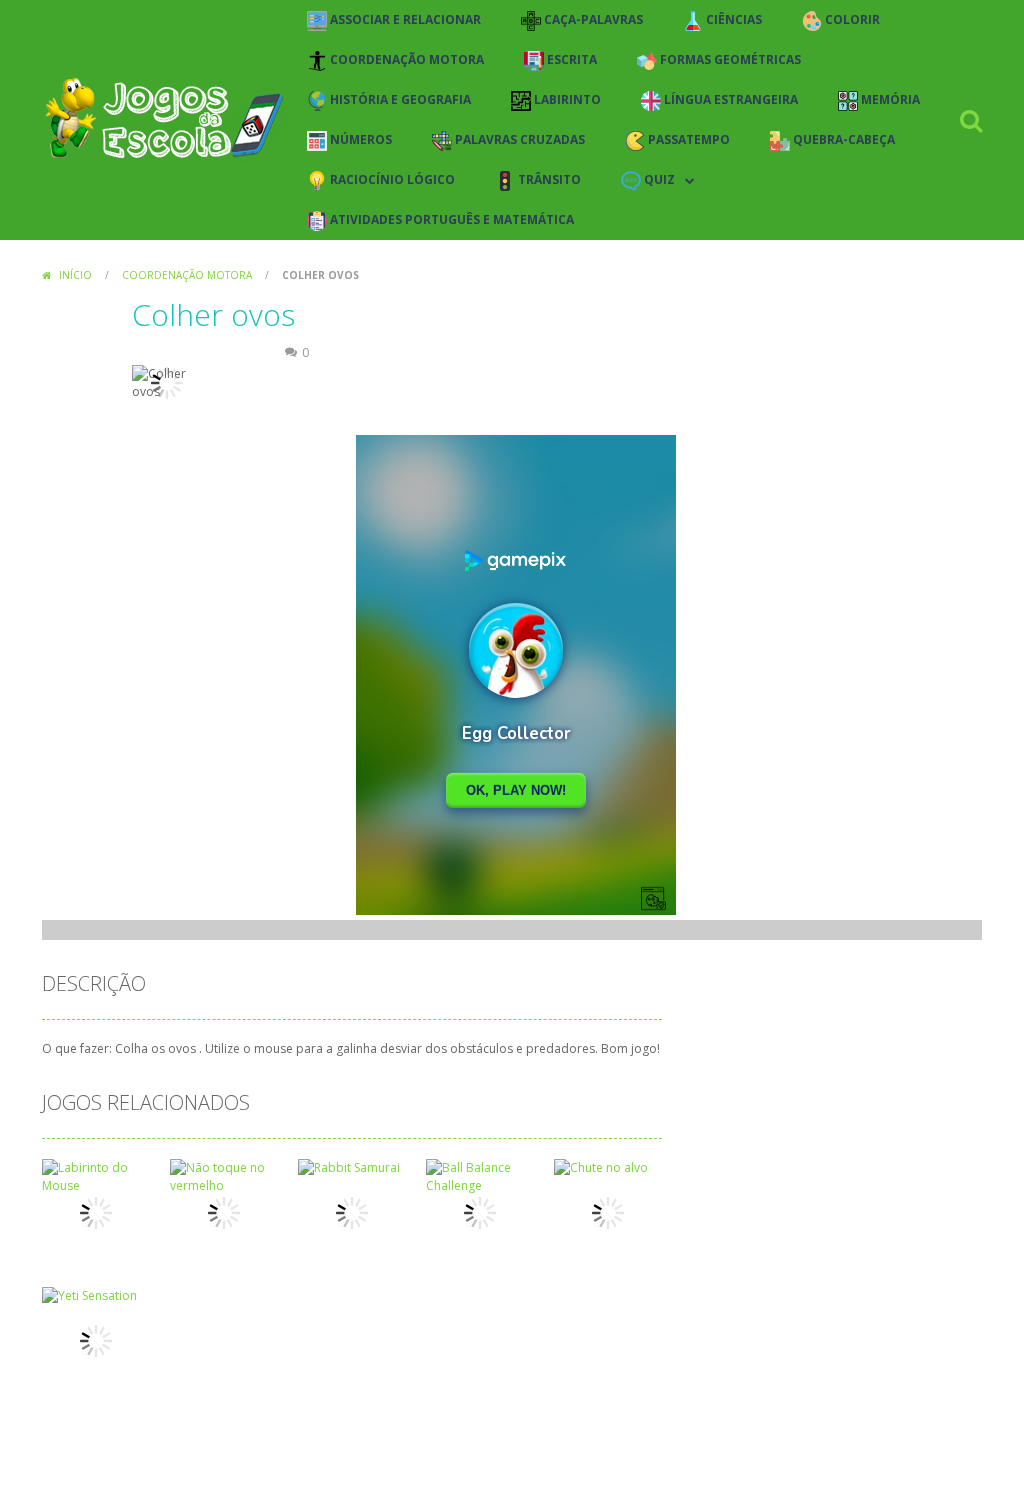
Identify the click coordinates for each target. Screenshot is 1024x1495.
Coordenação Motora (187, 275)
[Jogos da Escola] (164, 118)
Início (75, 275)
